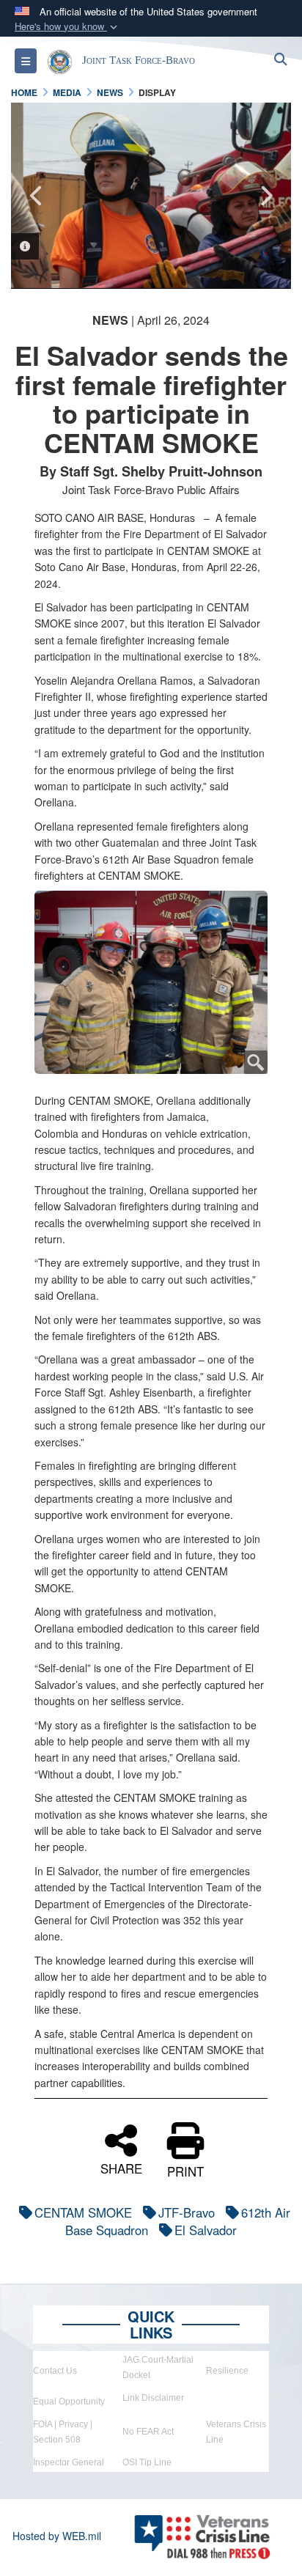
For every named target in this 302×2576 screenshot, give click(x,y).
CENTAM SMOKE (83, 2212)
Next (265, 196)
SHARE (121, 2167)
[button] (67, 27)
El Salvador (206, 2230)
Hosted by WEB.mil (57, 2536)
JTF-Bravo (187, 2212)
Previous (37, 196)
